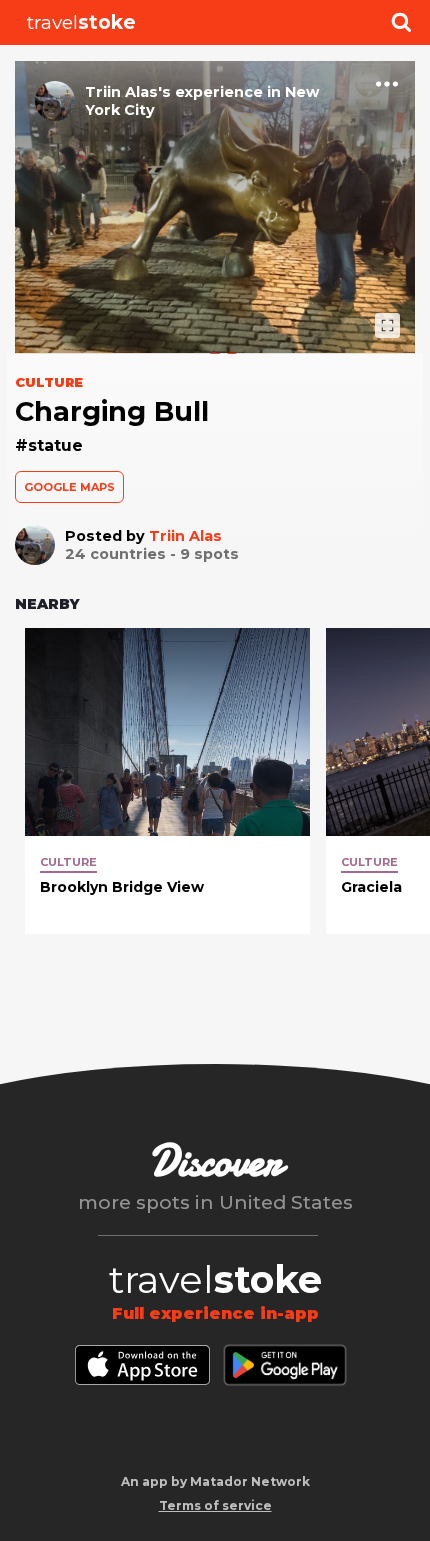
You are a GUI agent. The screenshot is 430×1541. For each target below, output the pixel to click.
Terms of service (215, 1505)
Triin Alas (185, 536)
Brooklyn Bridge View (122, 887)
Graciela (371, 887)
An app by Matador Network (215, 1481)
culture (68, 862)
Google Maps (69, 487)
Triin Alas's (128, 92)
